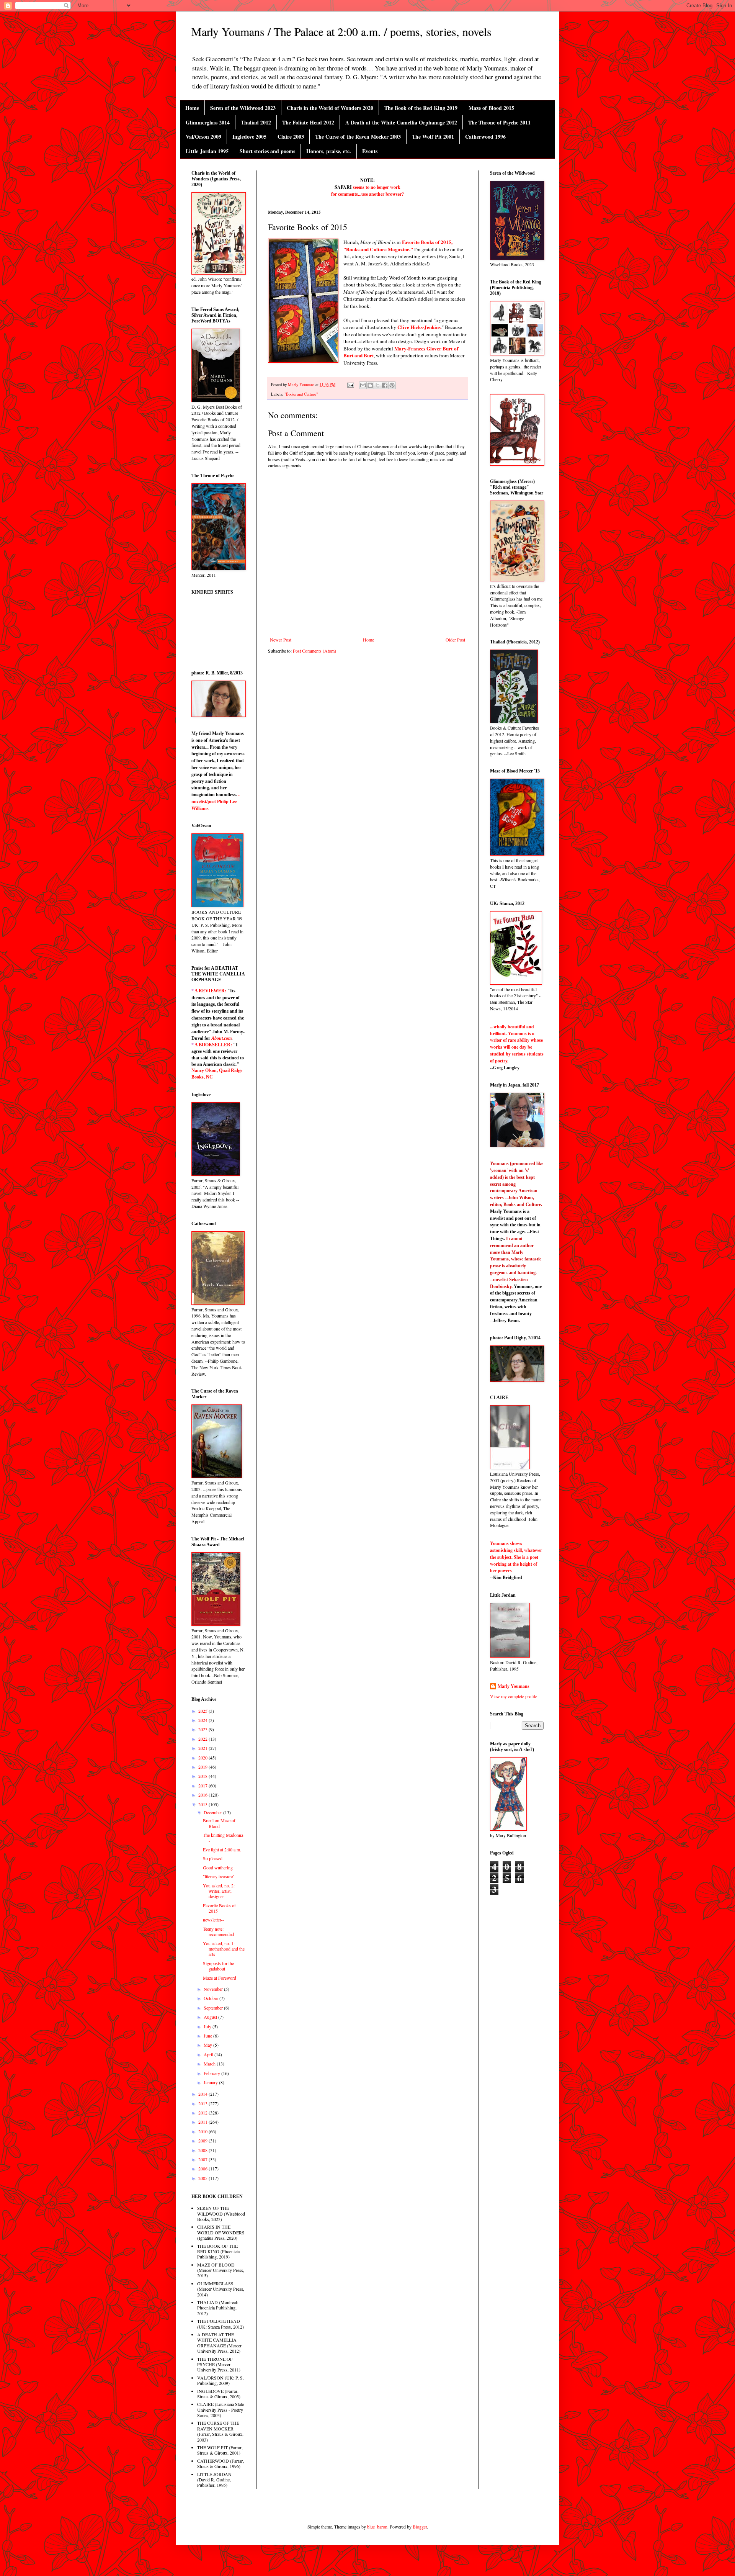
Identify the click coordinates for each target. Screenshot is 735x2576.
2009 (203, 2141)
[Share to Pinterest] (392, 385)
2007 (203, 2159)
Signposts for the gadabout (218, 1966)
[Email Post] (350, 385)
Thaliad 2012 (256, 122)
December (213, 1812)
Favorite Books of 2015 (219, 1908)
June (208, 2036)
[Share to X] (377, 385)
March (210, 2064)
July (208, 2026)
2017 (203, 1786)
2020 (203, 1758)
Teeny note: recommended (218, 1931)
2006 (203, 2168)
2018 (203, 1776)
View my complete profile (514, 1696)
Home (192, 108)
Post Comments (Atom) (314, 651)
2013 (203, 2103)
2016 (203, 1795)
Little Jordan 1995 (207, 151)
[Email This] (363, 385)
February (212, 2073)
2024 (203, 1720)
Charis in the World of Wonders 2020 (330, 108)
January (211, 2082)
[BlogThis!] (370, 385)
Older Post (455, 640)
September (214, 2008)
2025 (203, 1711)
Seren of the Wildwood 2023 (243, 108)
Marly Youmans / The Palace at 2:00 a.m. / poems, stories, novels (341, 31)
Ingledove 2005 (249, 137)
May (208, 2045)
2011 (203, 2122)
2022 (203, 1739)
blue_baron (377, 2527)
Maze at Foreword (220, 1978)
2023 (203, 1729)
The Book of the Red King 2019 (421, 108)
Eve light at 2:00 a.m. (222, 1849)
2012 (203, 2113)
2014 (203, 2094)
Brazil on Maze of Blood (219, 1823)
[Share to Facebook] (385, 385)
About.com (221, 1038)
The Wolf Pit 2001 (433, 137)
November (214, 1989)
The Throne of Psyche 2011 (499, 122)
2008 (203, 2150)
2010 (203, 2131)
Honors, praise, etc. (329, 151)
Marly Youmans (514, 1686)
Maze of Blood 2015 (491, 108)
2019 (203, 1767)
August (211, 2017)
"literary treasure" (219, 1876)
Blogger (420, 2527)
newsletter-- (213, 1920)
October (212, 1998)
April (209, 2054)
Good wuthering (218, 1867)
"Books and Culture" (301, 394)
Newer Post (281, 640)
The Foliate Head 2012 (308, 122)
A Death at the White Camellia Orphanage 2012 (401, 122)
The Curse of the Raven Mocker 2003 (358, 137)
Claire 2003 (291, 137)
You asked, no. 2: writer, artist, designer (219, 1891)
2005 (203, 2178)
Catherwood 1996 (485, 137)
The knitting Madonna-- (224, 1838)
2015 (203, 1804)
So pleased (213, 1858)
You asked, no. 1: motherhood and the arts (224, 1949)
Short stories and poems (267, 151)
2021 (203, 1748)
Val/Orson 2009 (203, 137)
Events (370, 151)
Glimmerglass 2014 (208, 122)
